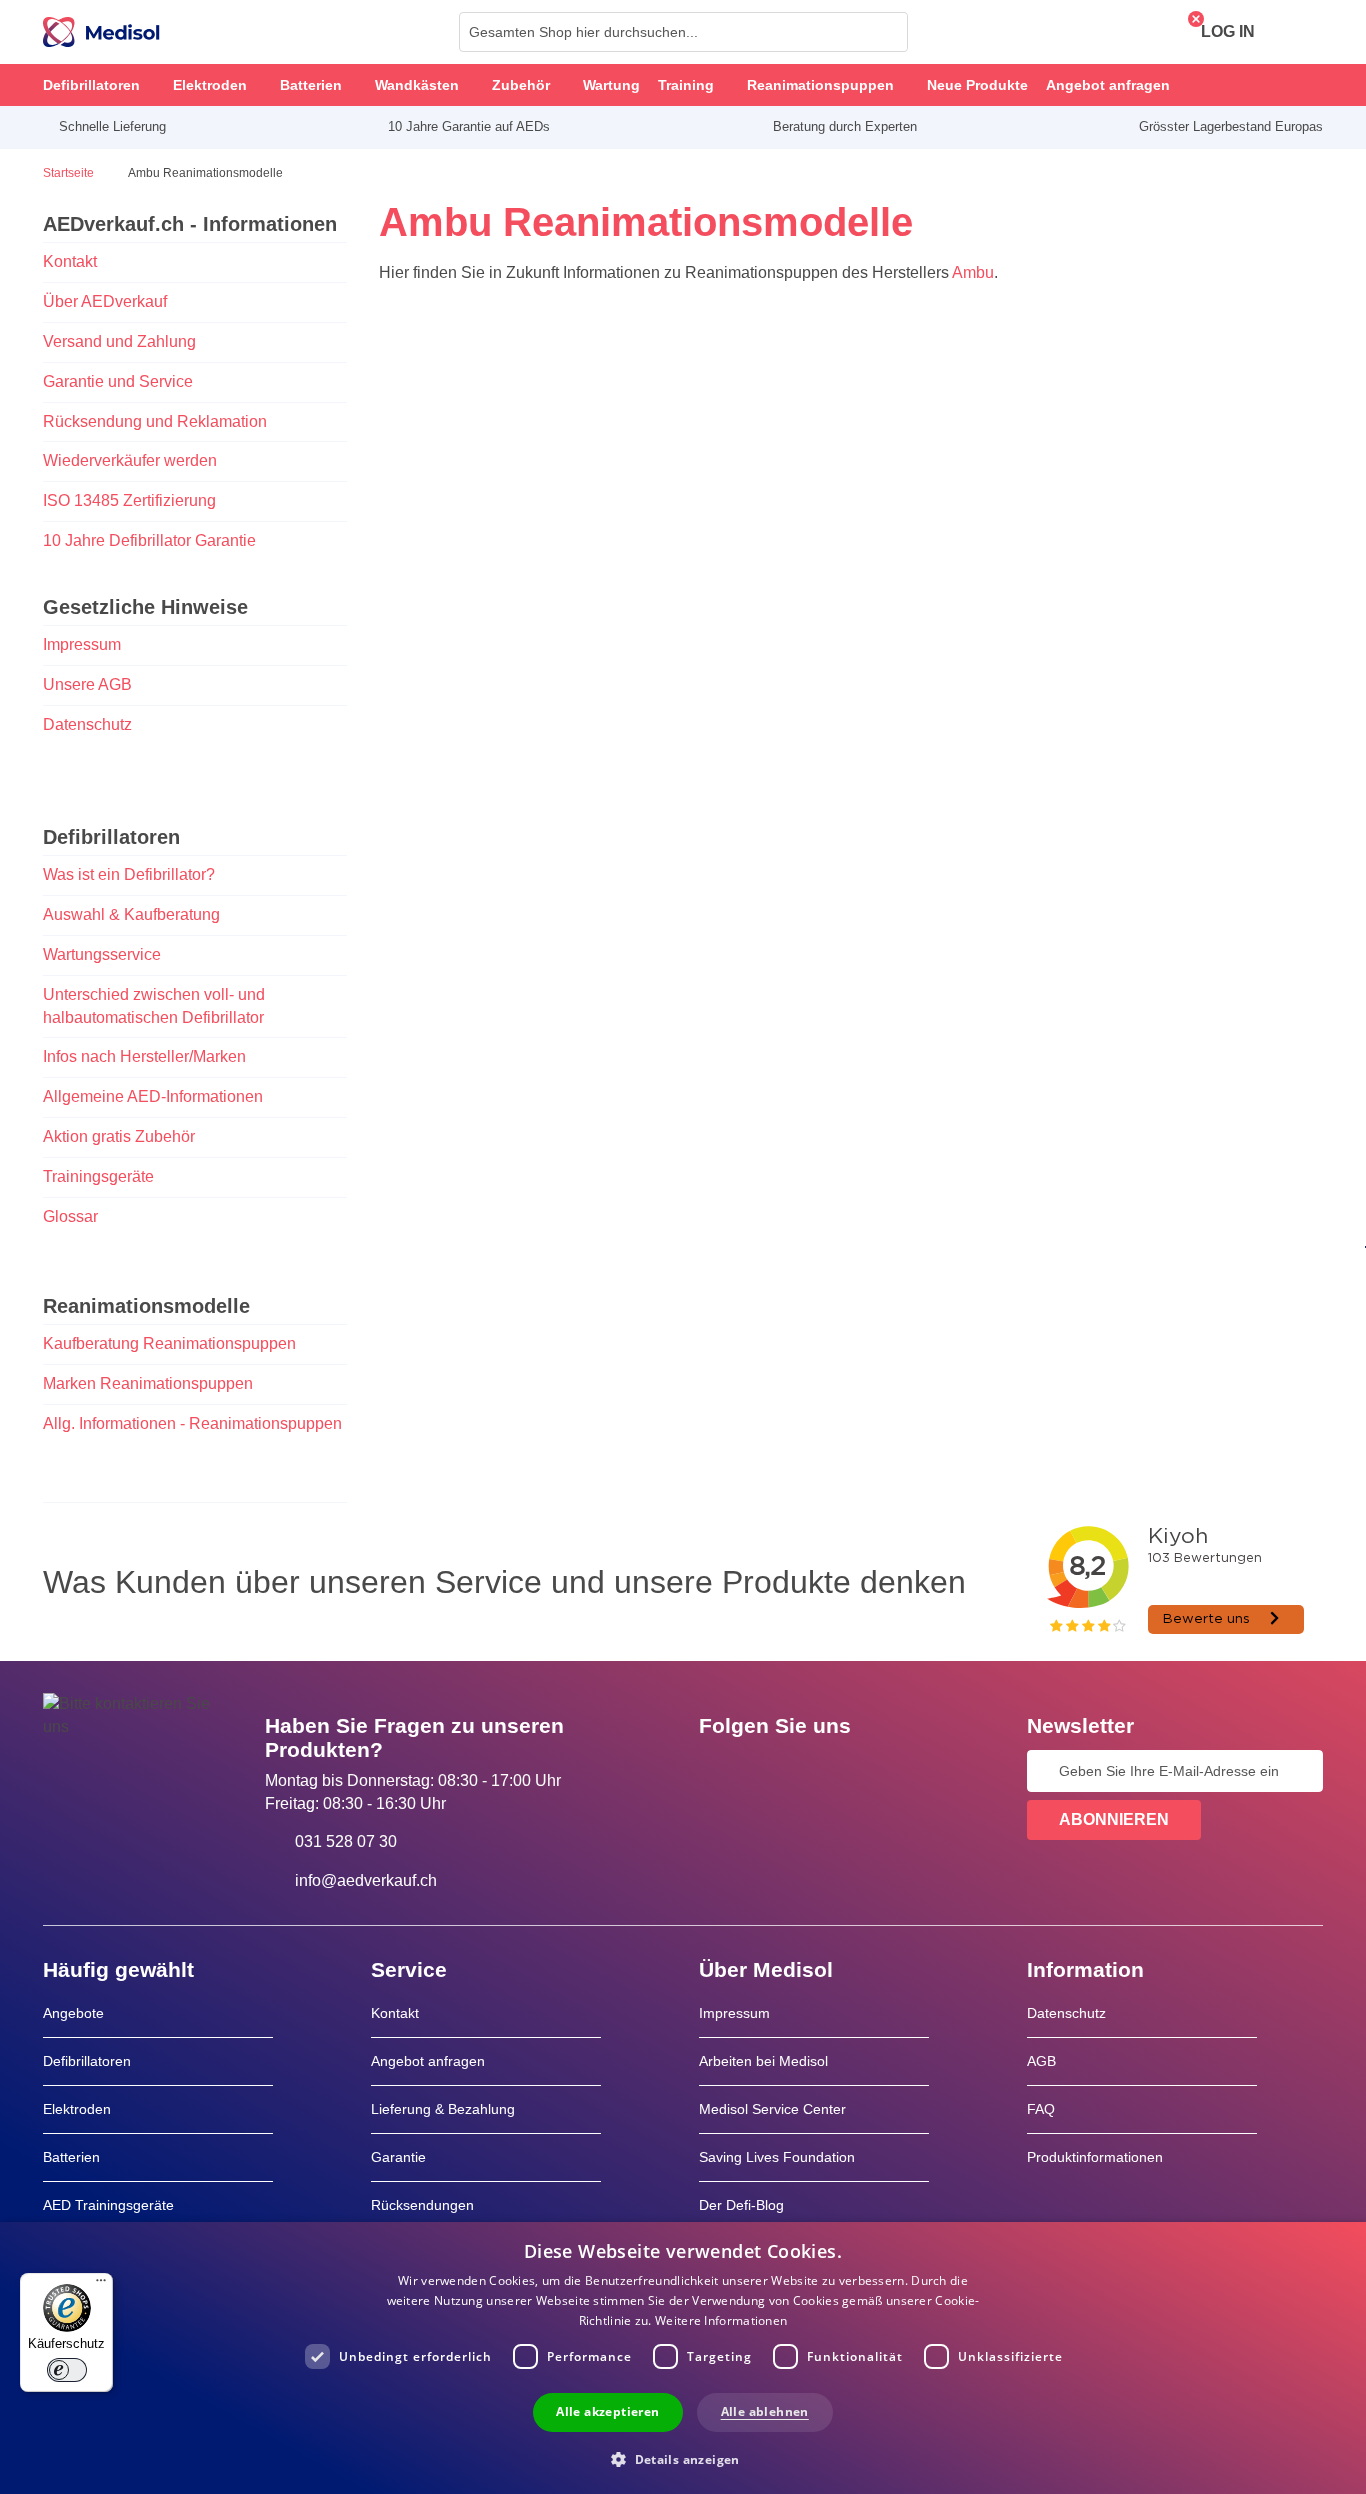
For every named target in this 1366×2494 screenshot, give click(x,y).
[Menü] (101, 2285)
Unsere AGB (87, 684)
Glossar (70, 1216)
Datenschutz (87, 724)
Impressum (82, 644)
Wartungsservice (102, 954)
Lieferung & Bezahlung (443, 2109)
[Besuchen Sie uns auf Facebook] (720, 1771)
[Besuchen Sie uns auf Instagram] (836, 1771)
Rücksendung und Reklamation (155, 421)
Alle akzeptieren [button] (607, 2411)
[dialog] (683, 2358)
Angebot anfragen (428, 2061)
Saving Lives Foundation (777, 2157)
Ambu (973, 272)
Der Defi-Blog (741, 2205)
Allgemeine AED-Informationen (153, 1096)
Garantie (398, 2157)
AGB (1041, 2061)
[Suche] (887, 32)
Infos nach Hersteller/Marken (144, 1056)
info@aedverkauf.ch (366, 1880)
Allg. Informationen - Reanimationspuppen (192, 1423)
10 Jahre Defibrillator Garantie (149, 540)
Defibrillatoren (87, 2061)
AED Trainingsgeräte (108, 2205)
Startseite (70, 173)
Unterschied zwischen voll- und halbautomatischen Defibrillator (154, 1006)
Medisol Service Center (772, 2109)
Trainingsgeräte (98, 1176)
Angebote (73, 2013)
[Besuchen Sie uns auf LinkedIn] (778, 1771)
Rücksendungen (422, 2205)
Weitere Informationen (721, 2320)
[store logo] (101, 32)
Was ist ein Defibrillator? (129, 874)
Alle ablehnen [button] (765, 2411)
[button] (683, 2458)
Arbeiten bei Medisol (763, 2061)
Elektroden (77, 2109)
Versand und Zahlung (119, 341)
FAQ (1041, 2109)
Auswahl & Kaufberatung (131, 914)
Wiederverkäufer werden (130, 460)
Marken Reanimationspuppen (148, 1383)
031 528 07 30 (346, 1841)
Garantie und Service (118, 381)
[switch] (67, 2370)
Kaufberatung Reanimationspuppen (169, 1343)
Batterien (71, 2157)
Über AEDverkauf (105, 301)
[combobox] (683, 32)
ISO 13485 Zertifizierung (129, 500)
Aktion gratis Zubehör (119, 1136)
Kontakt (70, 261)
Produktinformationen (1095, 2157)
